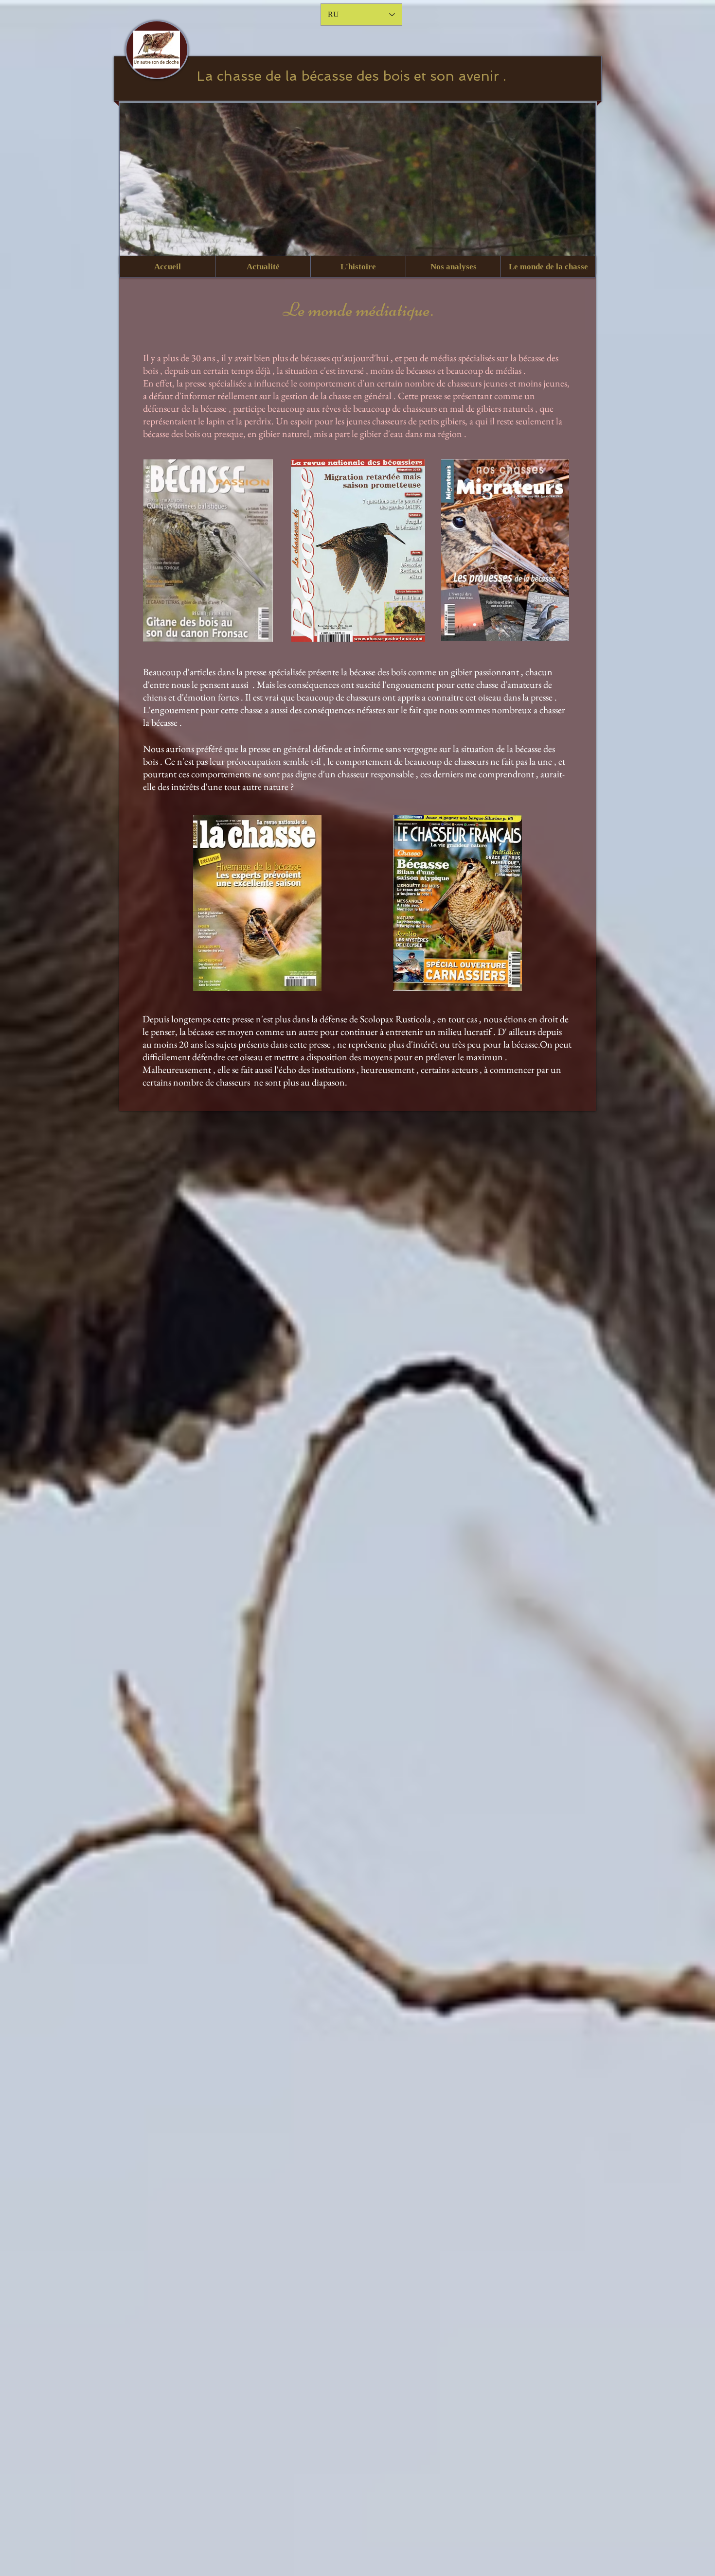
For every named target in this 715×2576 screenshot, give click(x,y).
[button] (263, 267)
